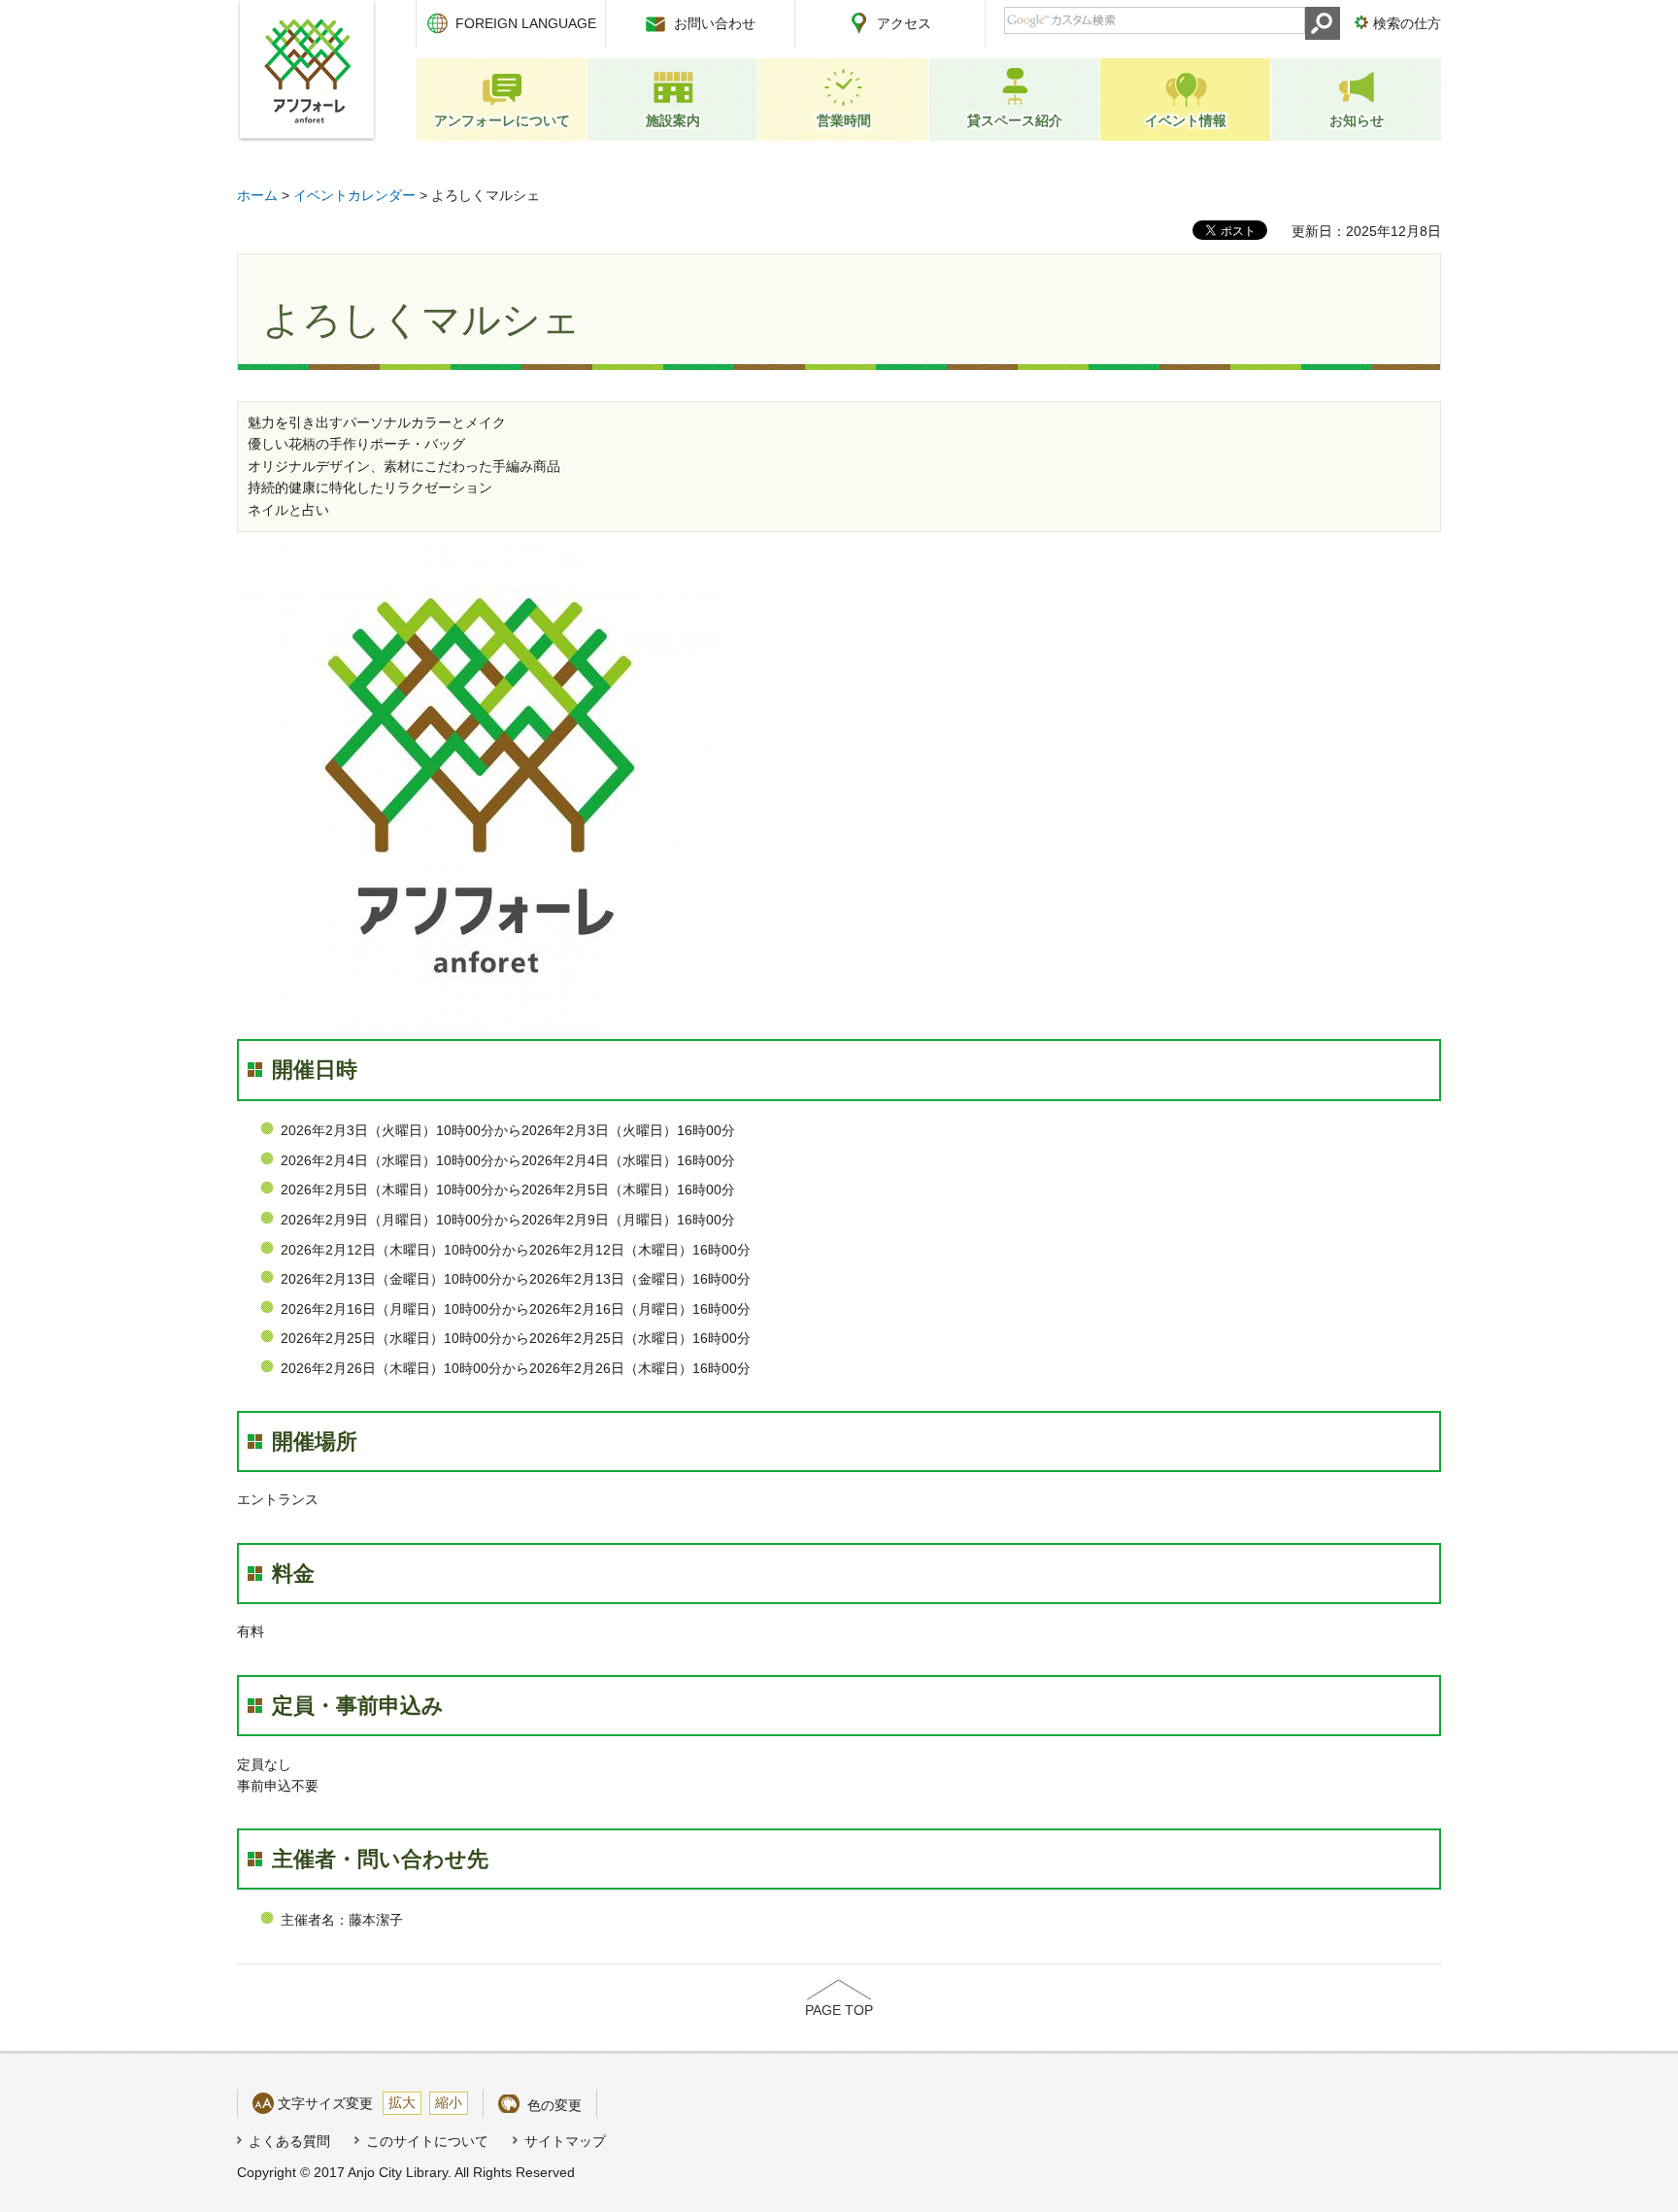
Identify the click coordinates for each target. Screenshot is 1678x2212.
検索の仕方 (1407, 23)
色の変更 (554, 2105)
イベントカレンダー (354, 195)
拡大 (402, 2102)
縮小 (449, 2102)
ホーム (257, 195)
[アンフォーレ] (307, 71)
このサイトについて (427, 2141)
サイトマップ (565, 2141)
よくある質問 (289, 2141)
